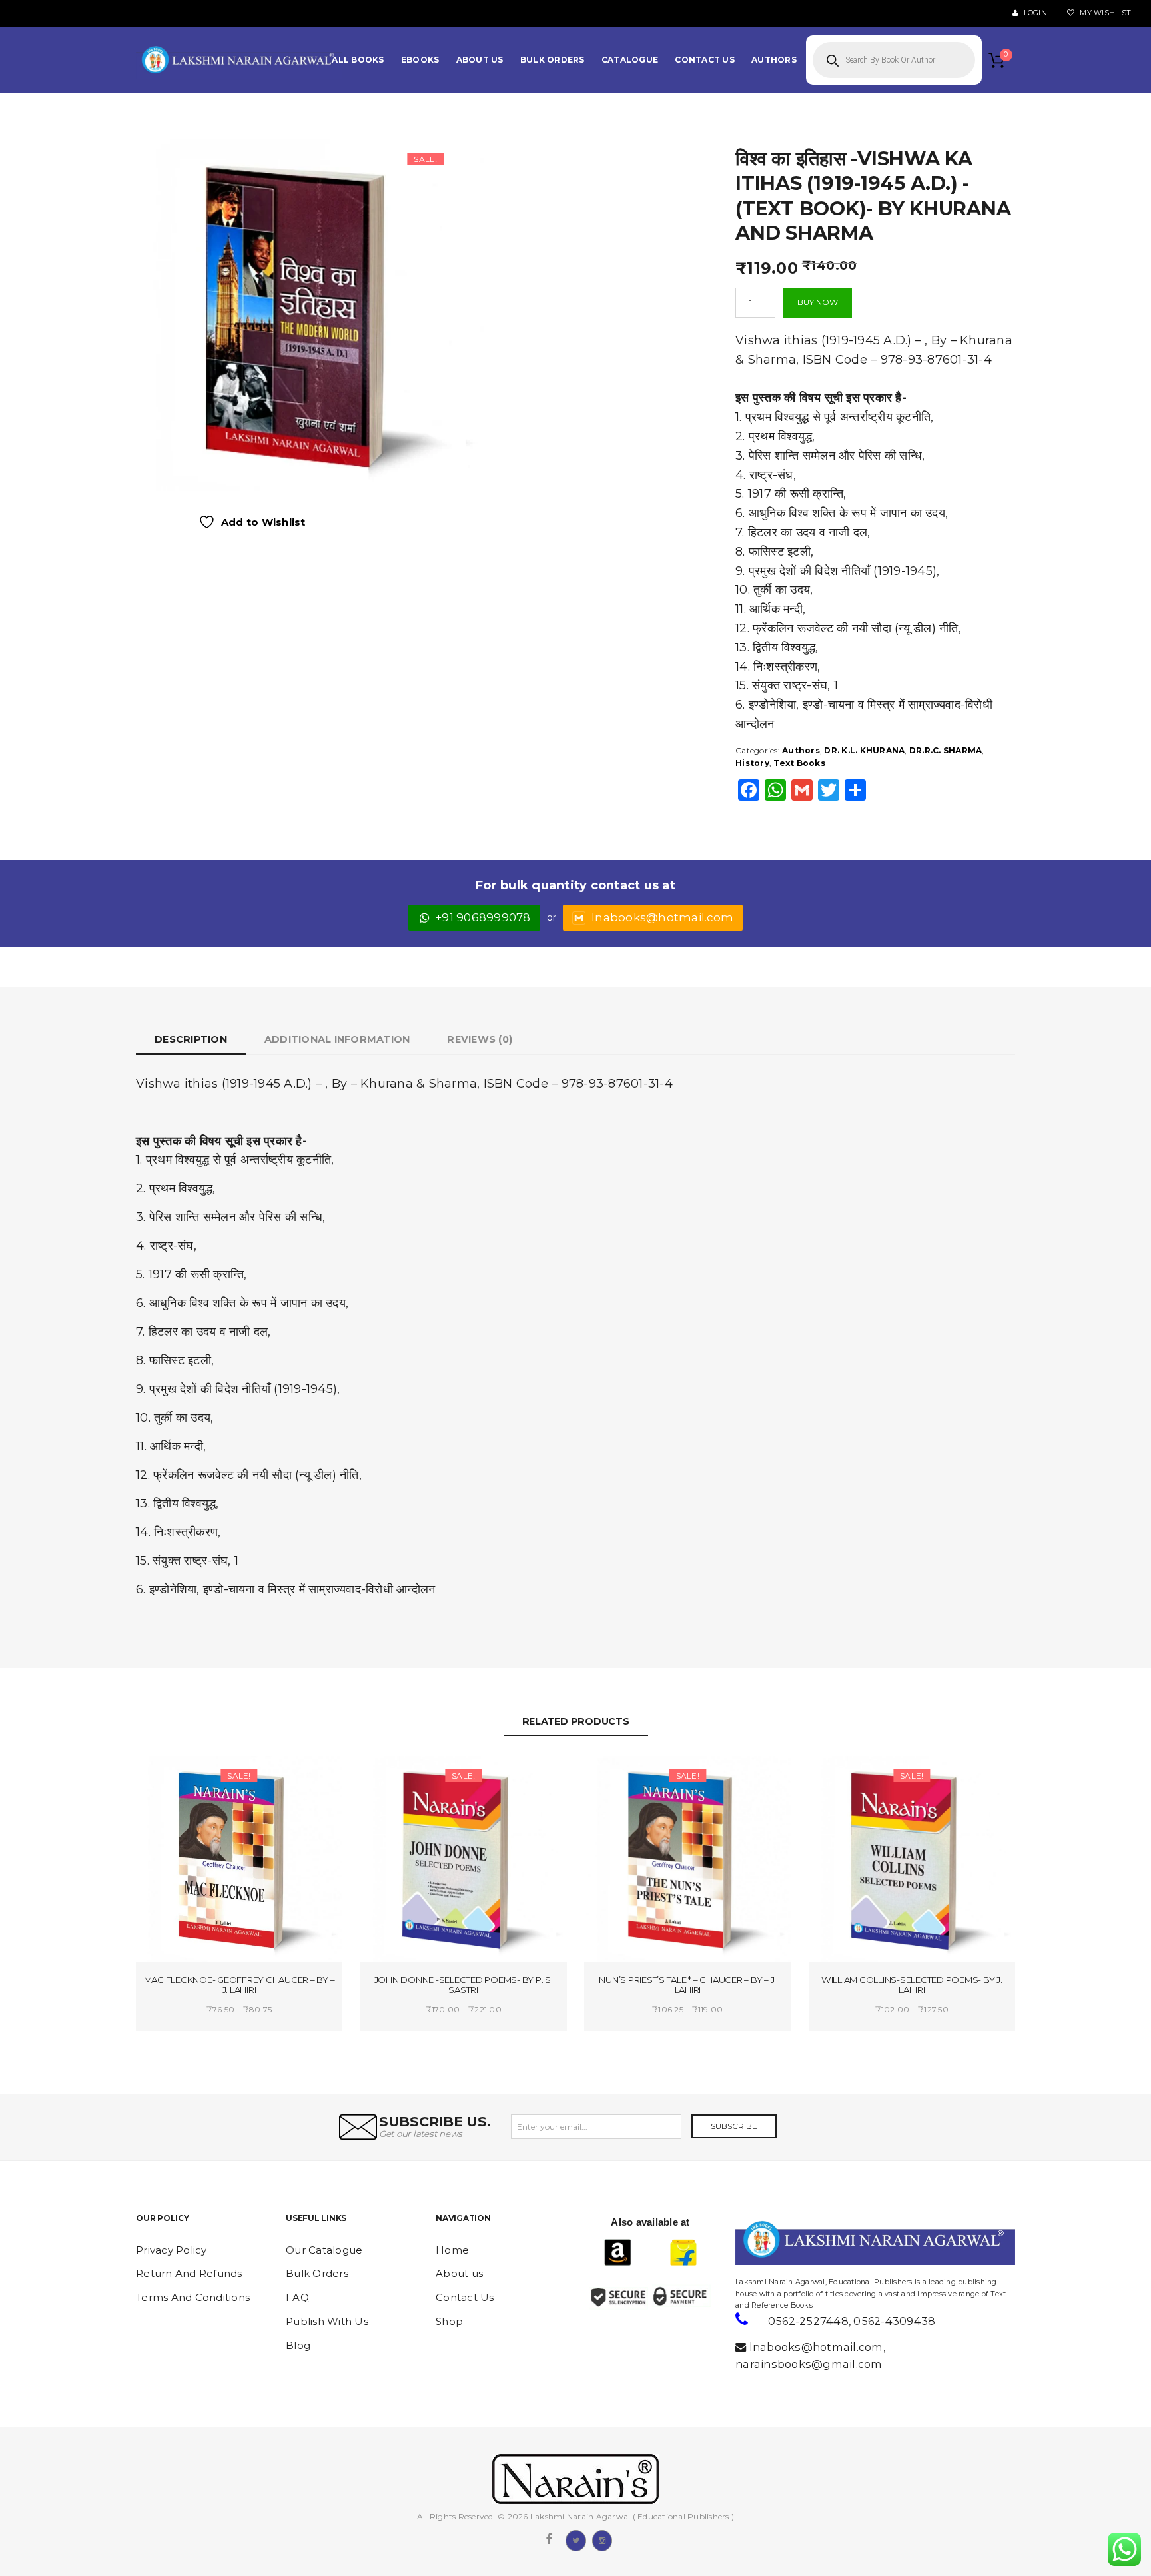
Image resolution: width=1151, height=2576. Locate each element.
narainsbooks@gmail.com (809, 2364)
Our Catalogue (324, 2250)
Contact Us (465, 2297)
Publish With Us (327, 2321)
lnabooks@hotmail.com (662, 917)
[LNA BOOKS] (239, 60)
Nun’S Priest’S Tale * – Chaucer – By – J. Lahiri (687, 1985)
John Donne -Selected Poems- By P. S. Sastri (464, 1985)
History (752, 763)
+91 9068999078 (483, 917)
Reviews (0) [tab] (480, 1039)
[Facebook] (549, 2539)
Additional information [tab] (337, 1039)
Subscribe (734, 2126)
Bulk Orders (317, 2273)
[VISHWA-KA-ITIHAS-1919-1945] (308, 314)
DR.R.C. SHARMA (946, 750)
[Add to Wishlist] (191, 1778)
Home (452, 2250)
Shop (449, 2321)
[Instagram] (602, 2539)
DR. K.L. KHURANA (864, 750)
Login (1034, 13)
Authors (801, 750)
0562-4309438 (894, 2321)
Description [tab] (191, 1039)
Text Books (799, 763)
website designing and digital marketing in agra (756, 2273)
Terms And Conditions (193, 2297)
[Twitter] (575, 2539)
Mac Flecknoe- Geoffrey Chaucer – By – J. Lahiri (239, 1985)
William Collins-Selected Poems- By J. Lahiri (912, 1985)
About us (459, 2273)
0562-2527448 (808, 2321)
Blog (298, 2345)
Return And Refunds (189, 2273)
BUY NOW (818, 302)
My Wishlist (1104, 13)
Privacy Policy (172, 2250)
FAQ (297, 2297)
